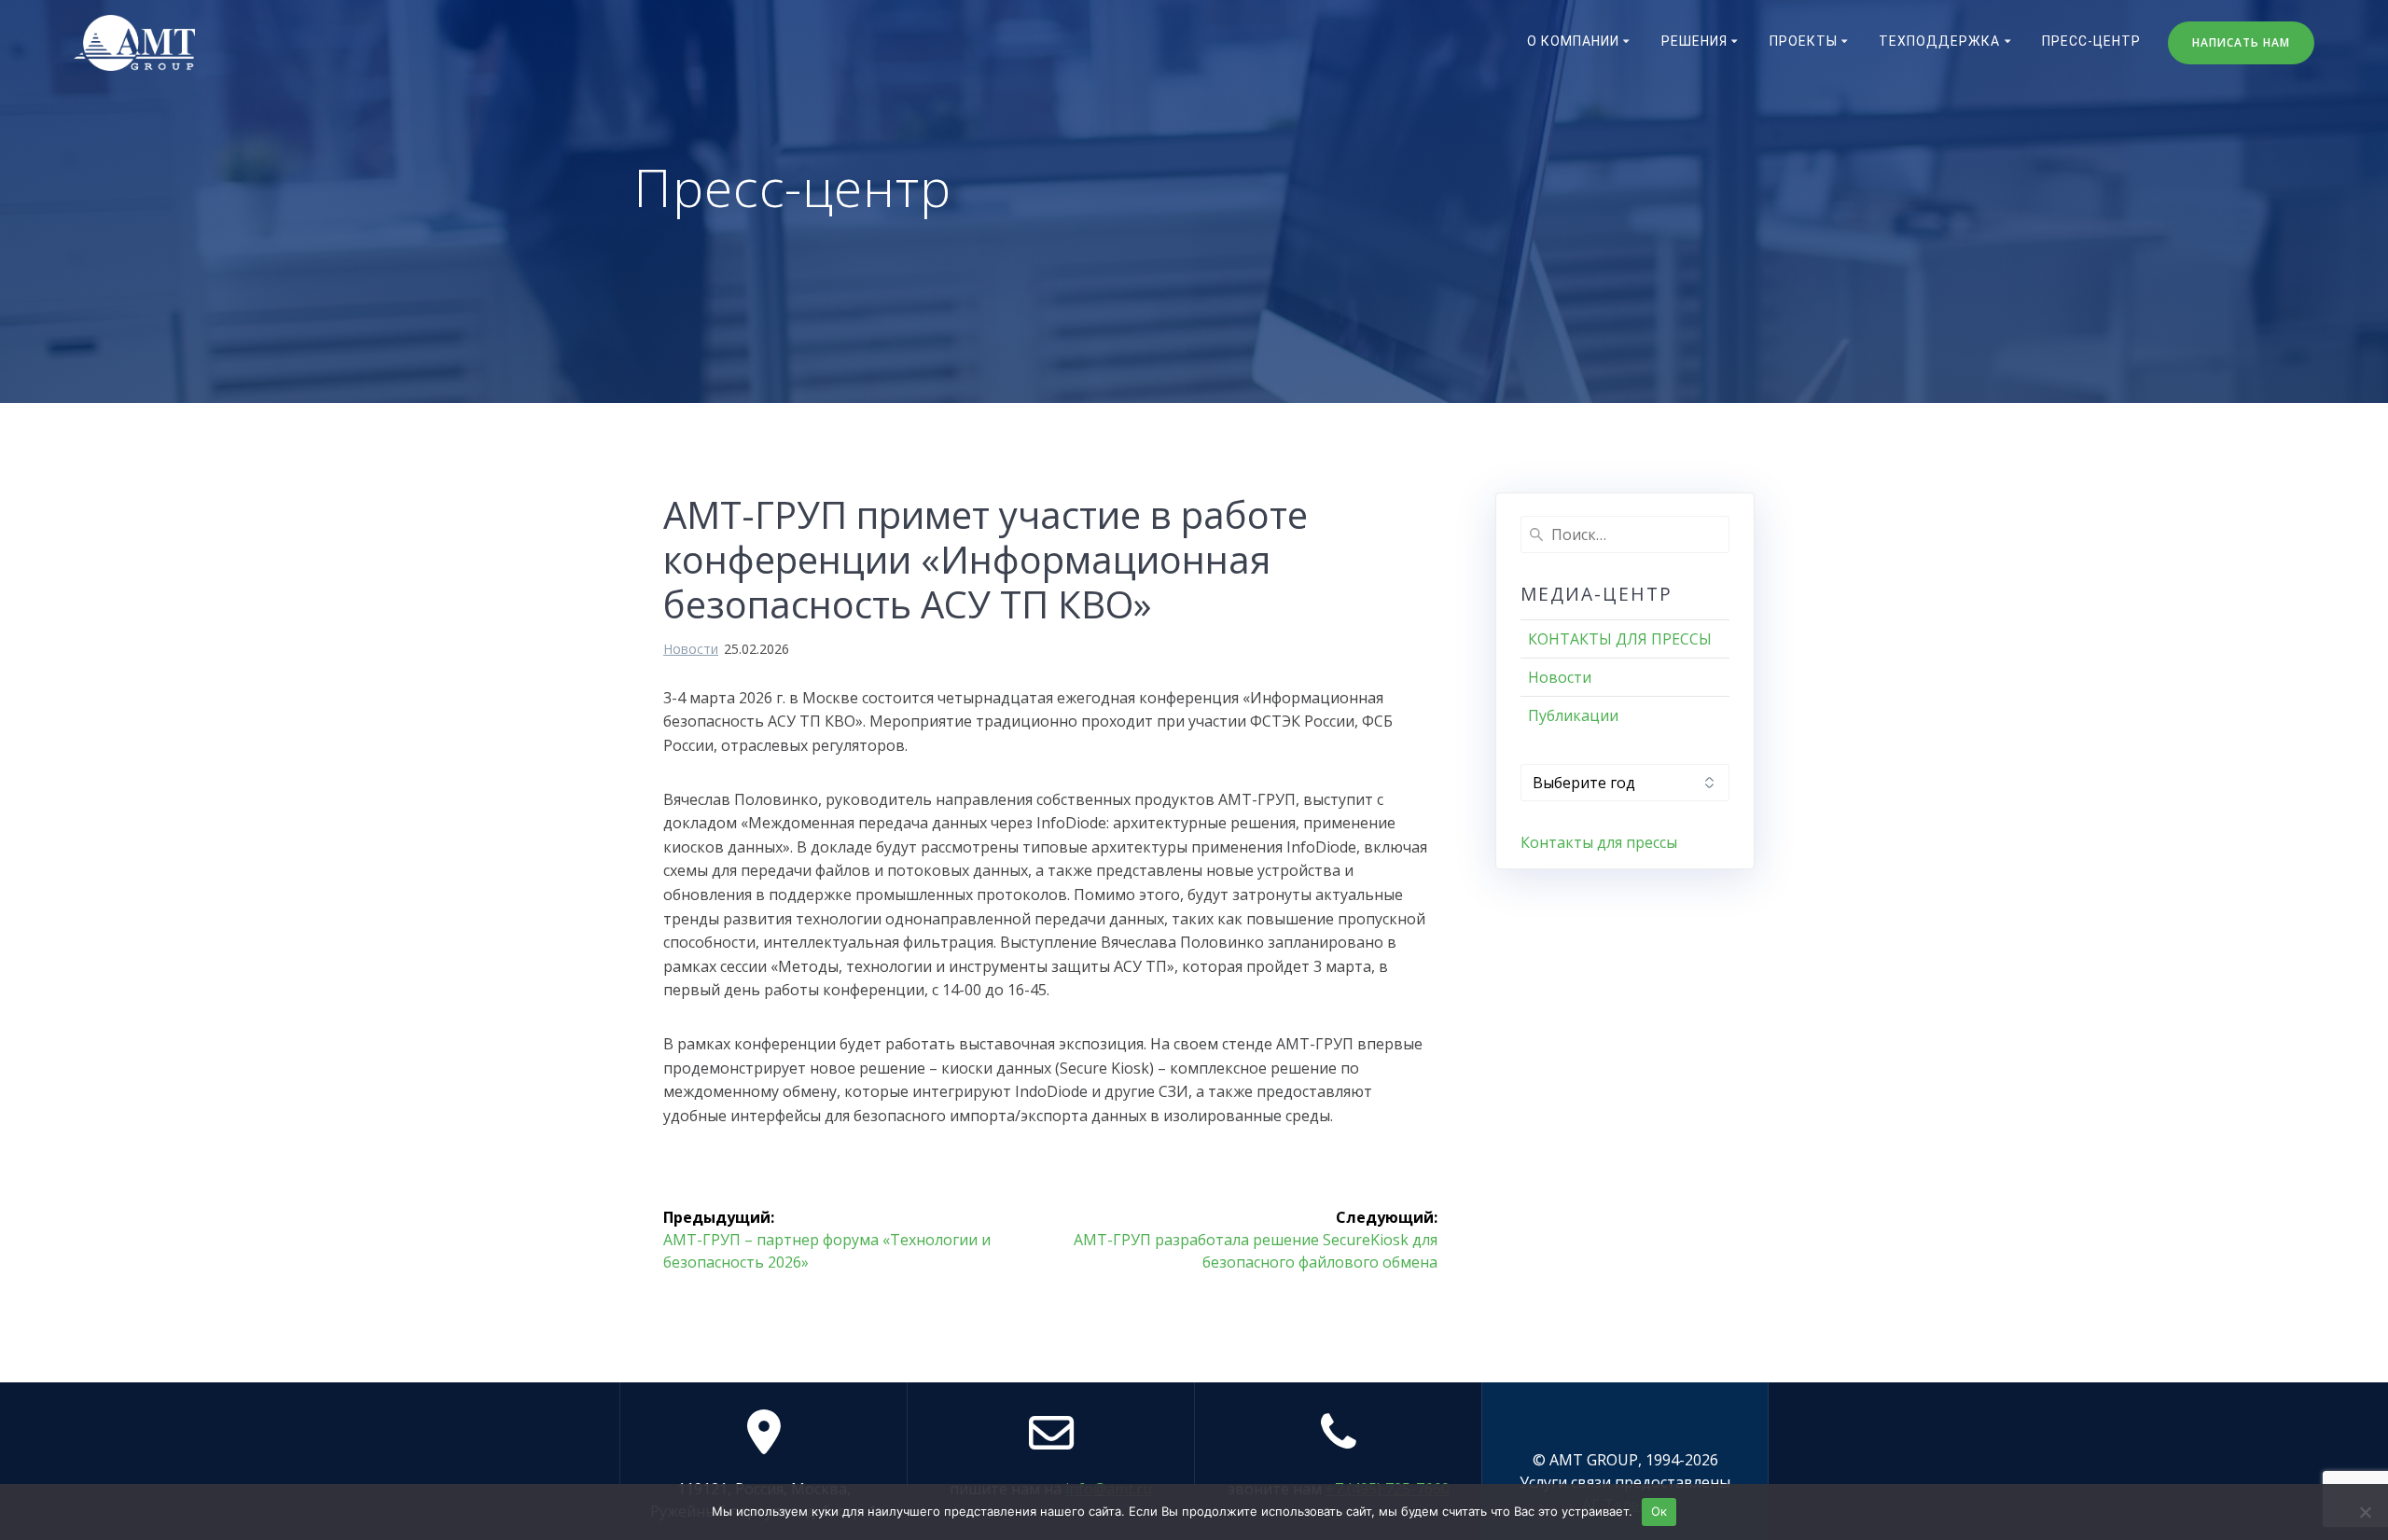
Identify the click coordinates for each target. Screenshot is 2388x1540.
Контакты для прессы (1599, 842)
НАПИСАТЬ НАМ (2241, 42)
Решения (1694, 41)
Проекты (1804, 41)
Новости (691, 649)
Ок (1659, 1511)
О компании (1573, 41)
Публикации (1573, 715)
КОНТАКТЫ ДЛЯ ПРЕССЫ (1620, 639)
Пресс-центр (2091, 41)
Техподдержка (1939, 41)
